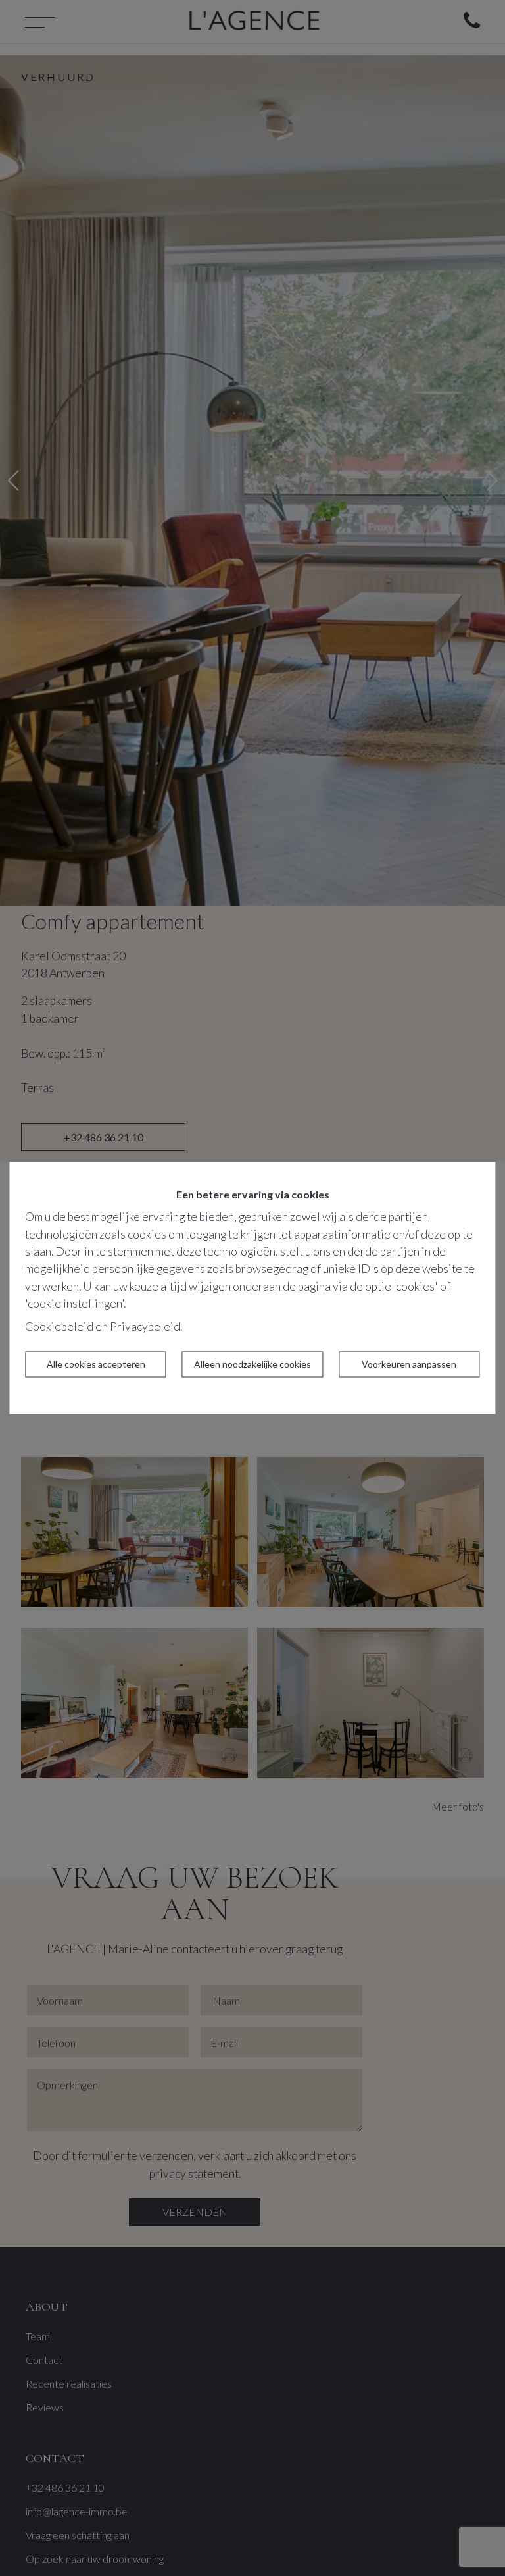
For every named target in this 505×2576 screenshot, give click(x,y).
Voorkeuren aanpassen (409, 1365)
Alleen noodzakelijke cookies (252, 1365)
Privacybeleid (145, 1327)
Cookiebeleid (59, 1327)
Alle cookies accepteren (96, 1365)
